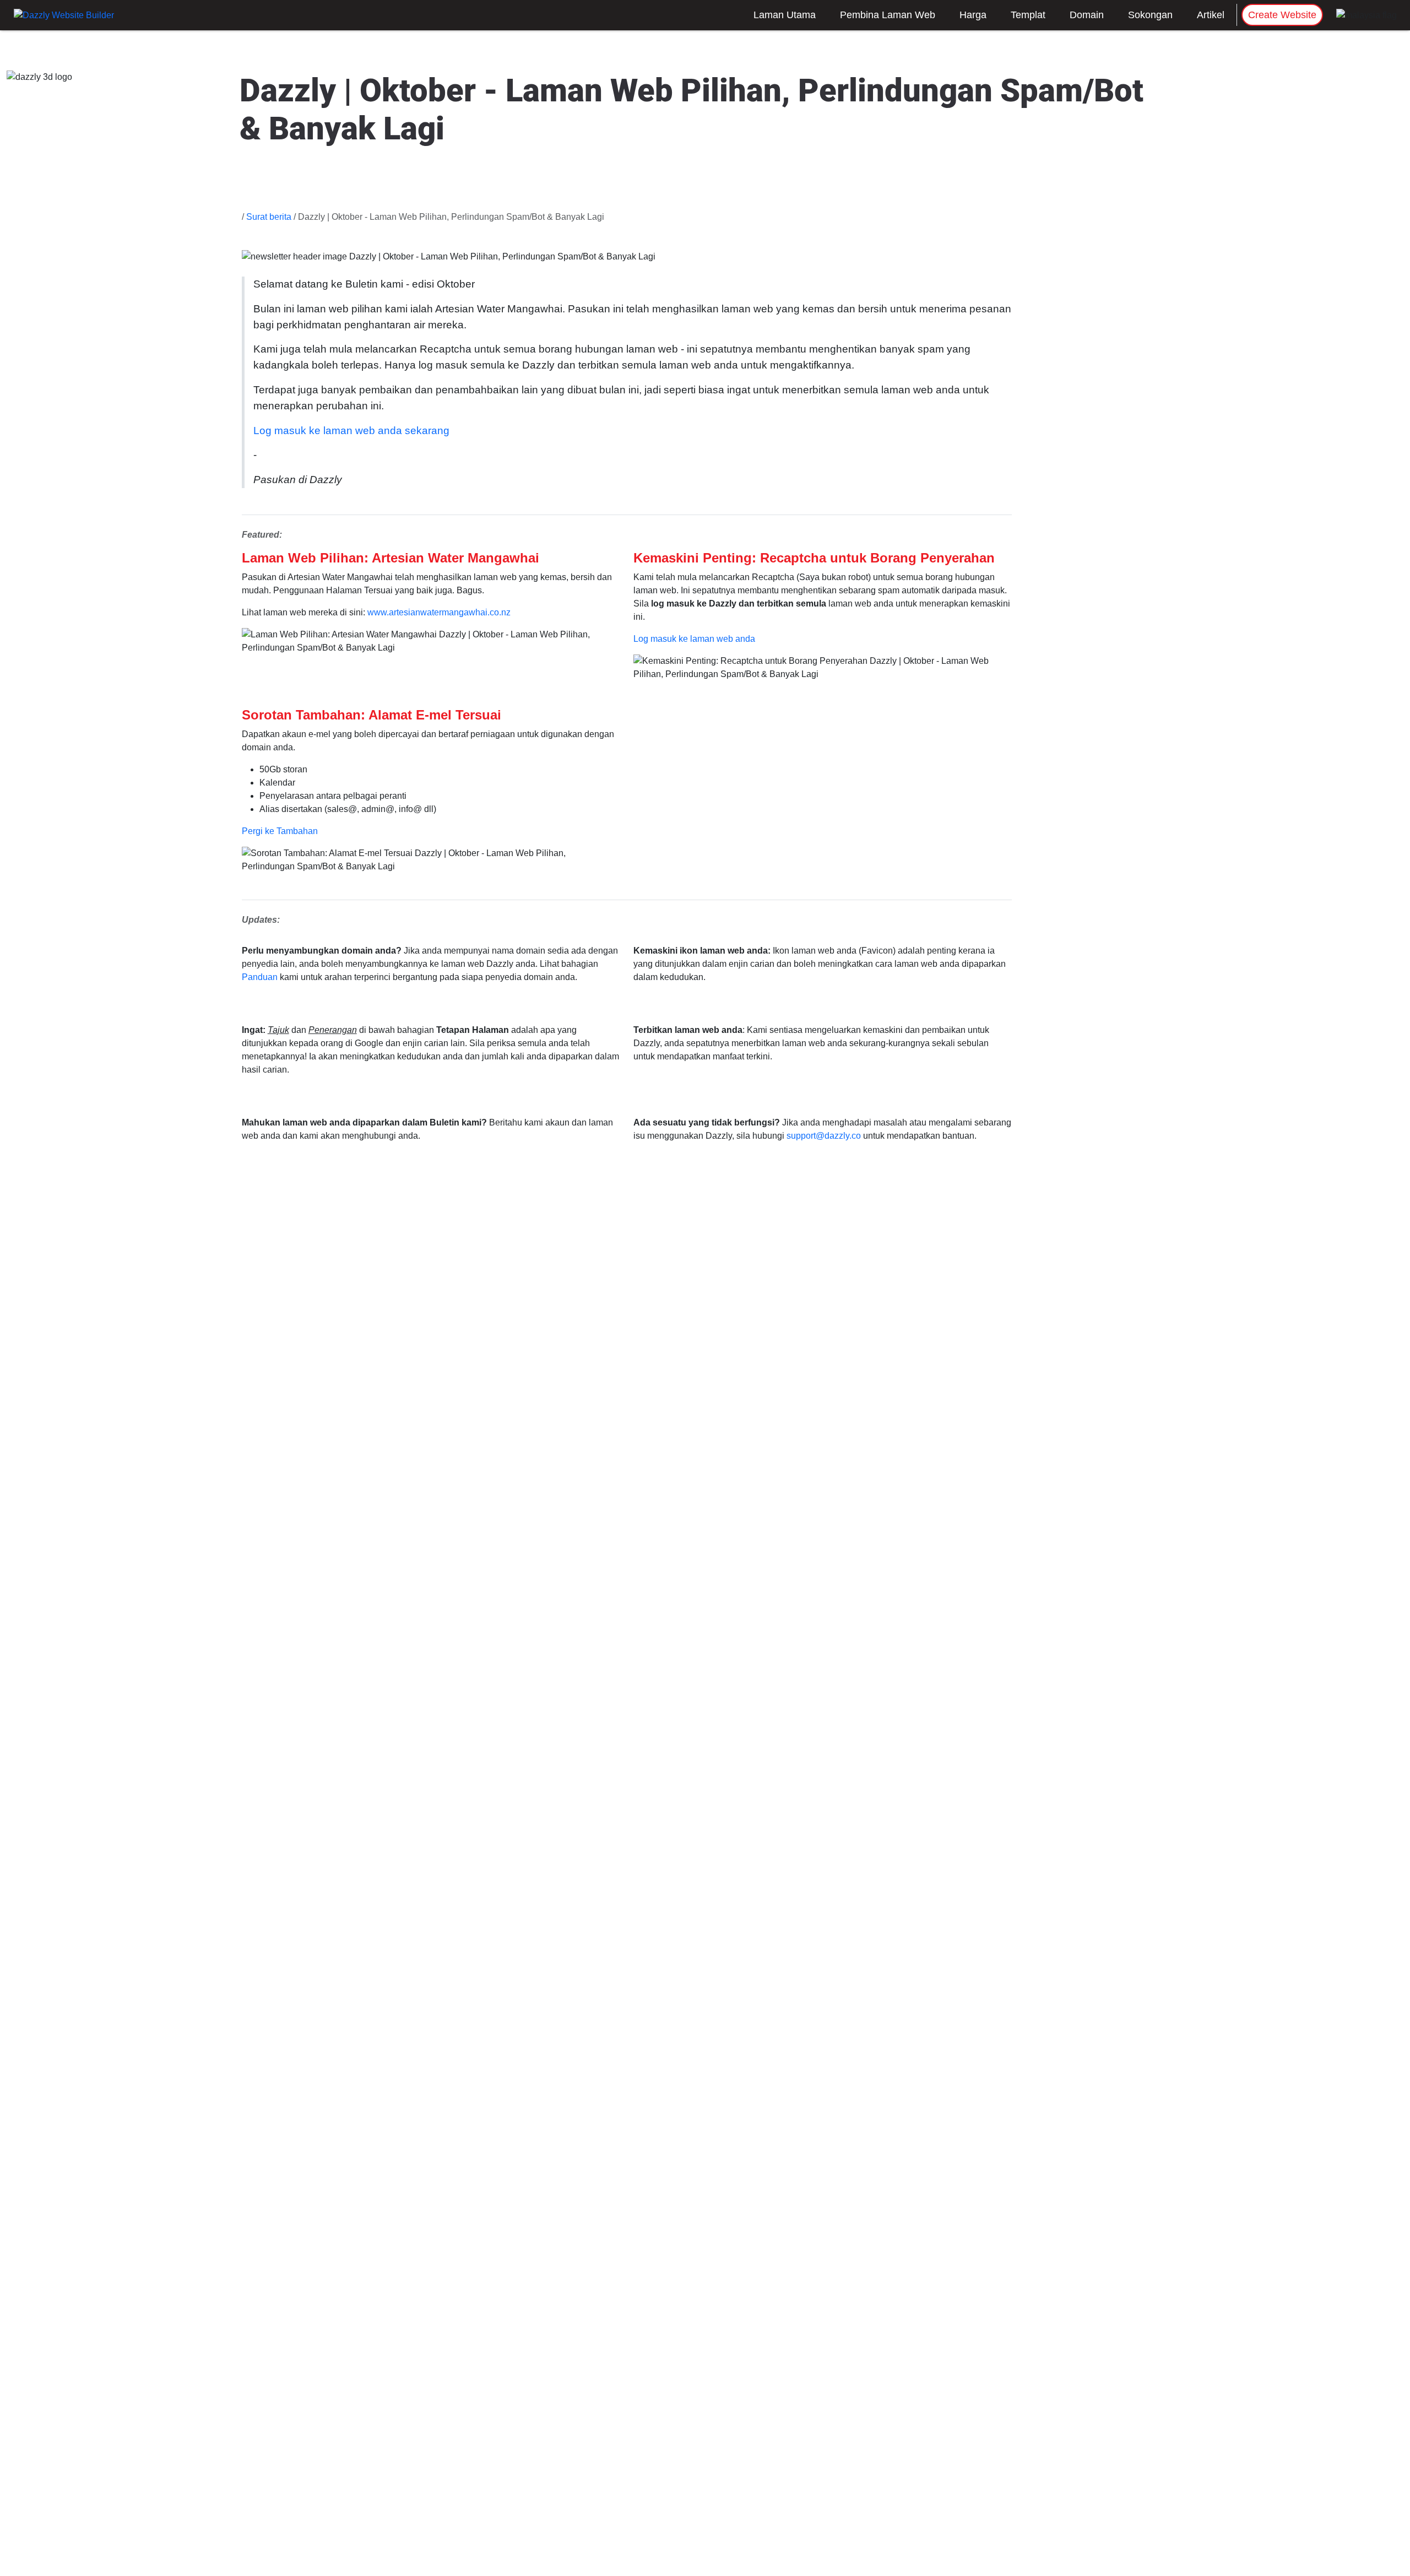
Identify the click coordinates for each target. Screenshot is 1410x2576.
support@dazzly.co (824, 1136)
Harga (973, 15)
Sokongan (1150, 15)
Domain (1087, 15)
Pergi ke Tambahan (280, 831)
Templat (1028, 15)
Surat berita (269, 217)
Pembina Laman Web (888, 15)
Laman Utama (785, 15)
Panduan (260, 977)
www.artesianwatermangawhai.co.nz (439, 612)
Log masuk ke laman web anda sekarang (351, 431)
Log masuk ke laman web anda (694, 639)
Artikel (1211, 15)
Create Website (1282, 15)
